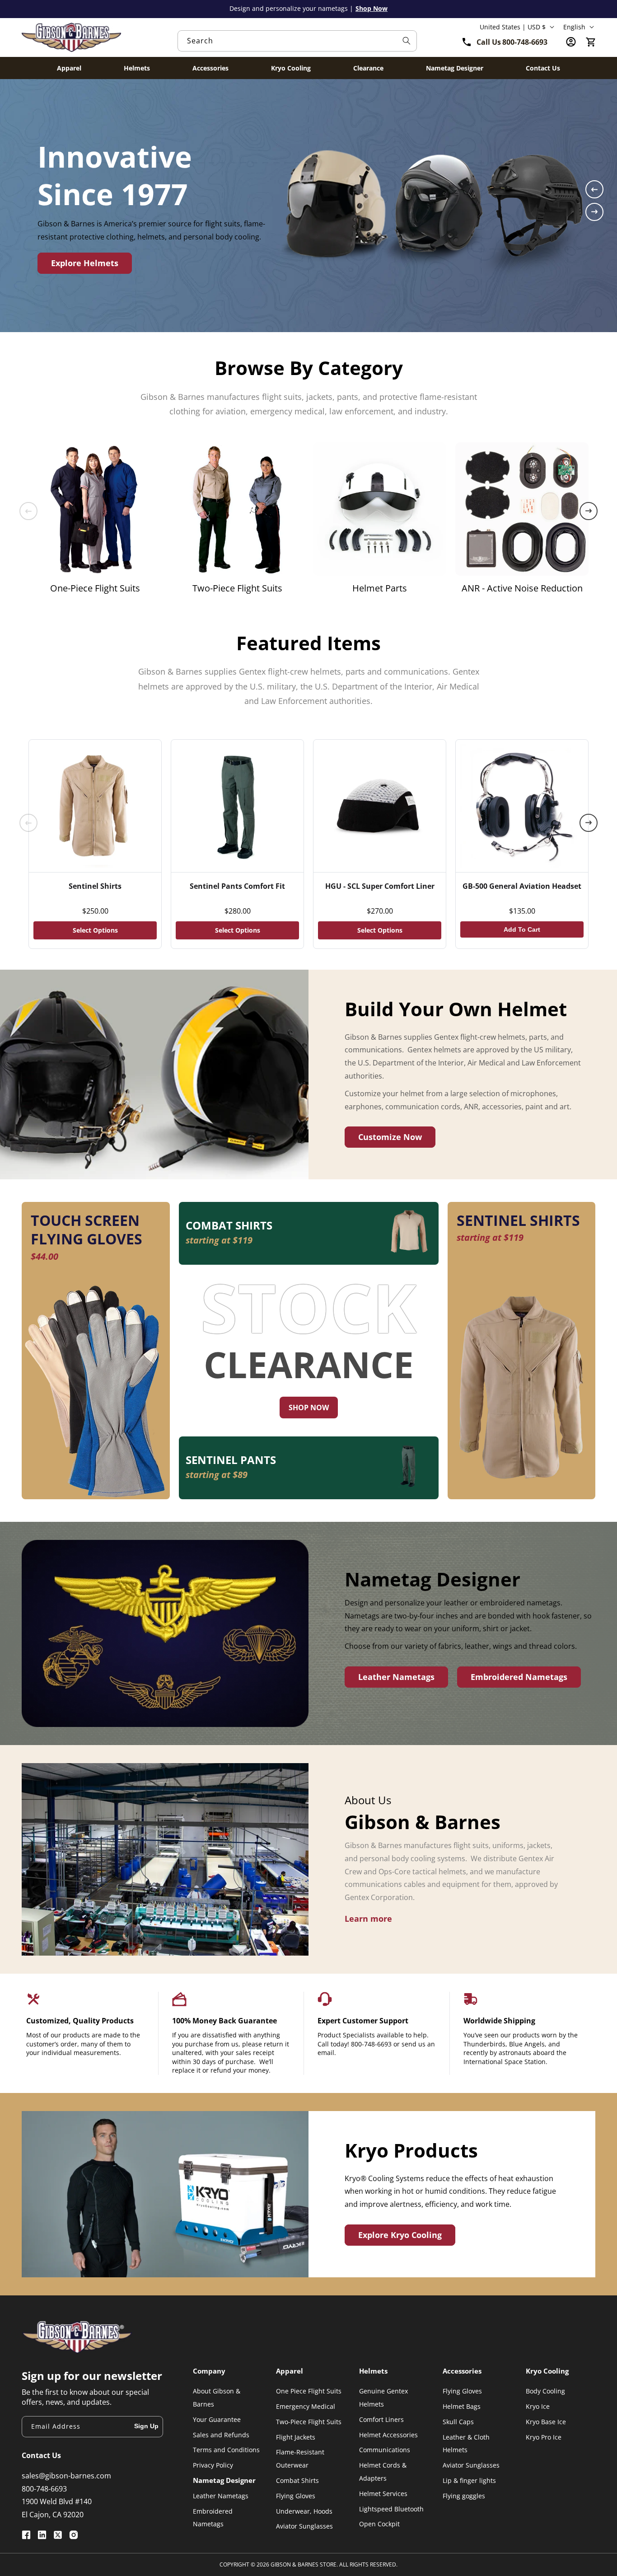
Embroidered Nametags (519, 1677)
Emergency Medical (306, 2406)
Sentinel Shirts (95, 886)
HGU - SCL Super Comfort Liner (380, 886)
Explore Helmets (85, 263)
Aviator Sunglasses (304, 2526)
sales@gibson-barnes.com (66, 2476)
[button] (591, 42)
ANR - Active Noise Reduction (522, 588)
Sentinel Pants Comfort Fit (237, 886)
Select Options (95, 930)
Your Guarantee (217, 2419)
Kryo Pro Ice (544, 2437)
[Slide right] (589, 511)
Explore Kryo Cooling (400, 2235)
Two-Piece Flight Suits (237, 588)
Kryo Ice (538, 2406)
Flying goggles (464, 2496)
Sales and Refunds (221, 2435)
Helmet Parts (380, 588)
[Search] (407, 41)
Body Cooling (545, 2391)
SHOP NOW (309, 1408)
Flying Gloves (296, 2496)
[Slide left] (28, 511)
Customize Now (390, 1137)
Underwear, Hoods (304, 2511)
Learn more (368, 1919)
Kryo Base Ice (546, 2422)
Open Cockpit (379, 2524)
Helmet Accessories (388, 2435)
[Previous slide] (594, 189)
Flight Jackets (296, 2437)
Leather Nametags (396, 1677)
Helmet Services (383, 2494)
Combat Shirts (297, 2480)
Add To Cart (522, 929)
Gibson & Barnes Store (304, 2564)
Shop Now (372, 8)
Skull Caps (458, 2422)
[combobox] (297, 41)
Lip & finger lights (469, 2480)
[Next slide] (594, 212)
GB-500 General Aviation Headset (522, 886)
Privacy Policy (213, 2465)
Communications (385, 2450)
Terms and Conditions (226, 2450)
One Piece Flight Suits (309, 2391)
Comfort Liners (381, 2419)
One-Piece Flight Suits (95, 588)
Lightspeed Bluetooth (391, 2509)
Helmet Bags (462, 2406)
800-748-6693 (44, 2489)
